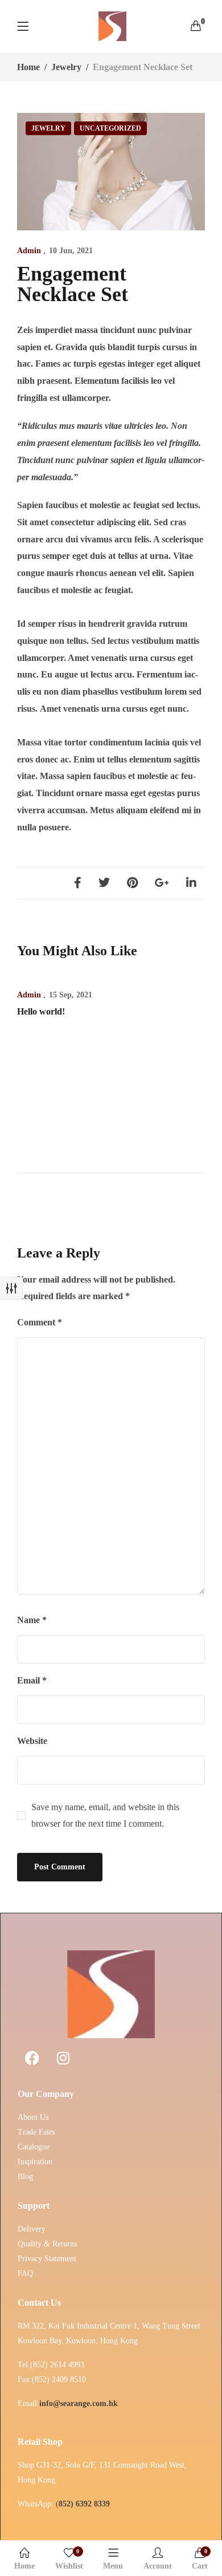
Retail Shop (40, 2442)
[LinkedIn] (191, 883)
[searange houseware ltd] (113, 26)
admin (29, 251)
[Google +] (162, 883)
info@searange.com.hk (79, 2403)
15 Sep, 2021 (71, 995)
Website (32, 1741)
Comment (40, 1322)
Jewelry (66, 67)
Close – (11, 1288)
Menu (113, 2566)
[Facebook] (78, 883)
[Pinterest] (132, 883)
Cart (200, 2559)
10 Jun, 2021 (71, 251)
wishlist (69, 2559)
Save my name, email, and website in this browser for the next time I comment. (105, 1816)
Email (32, 1680)
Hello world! (41, 1011)
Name (32, 1620)
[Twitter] (104, 883)
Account (158, 2566)
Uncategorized (110, 128)
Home (28, 67)
